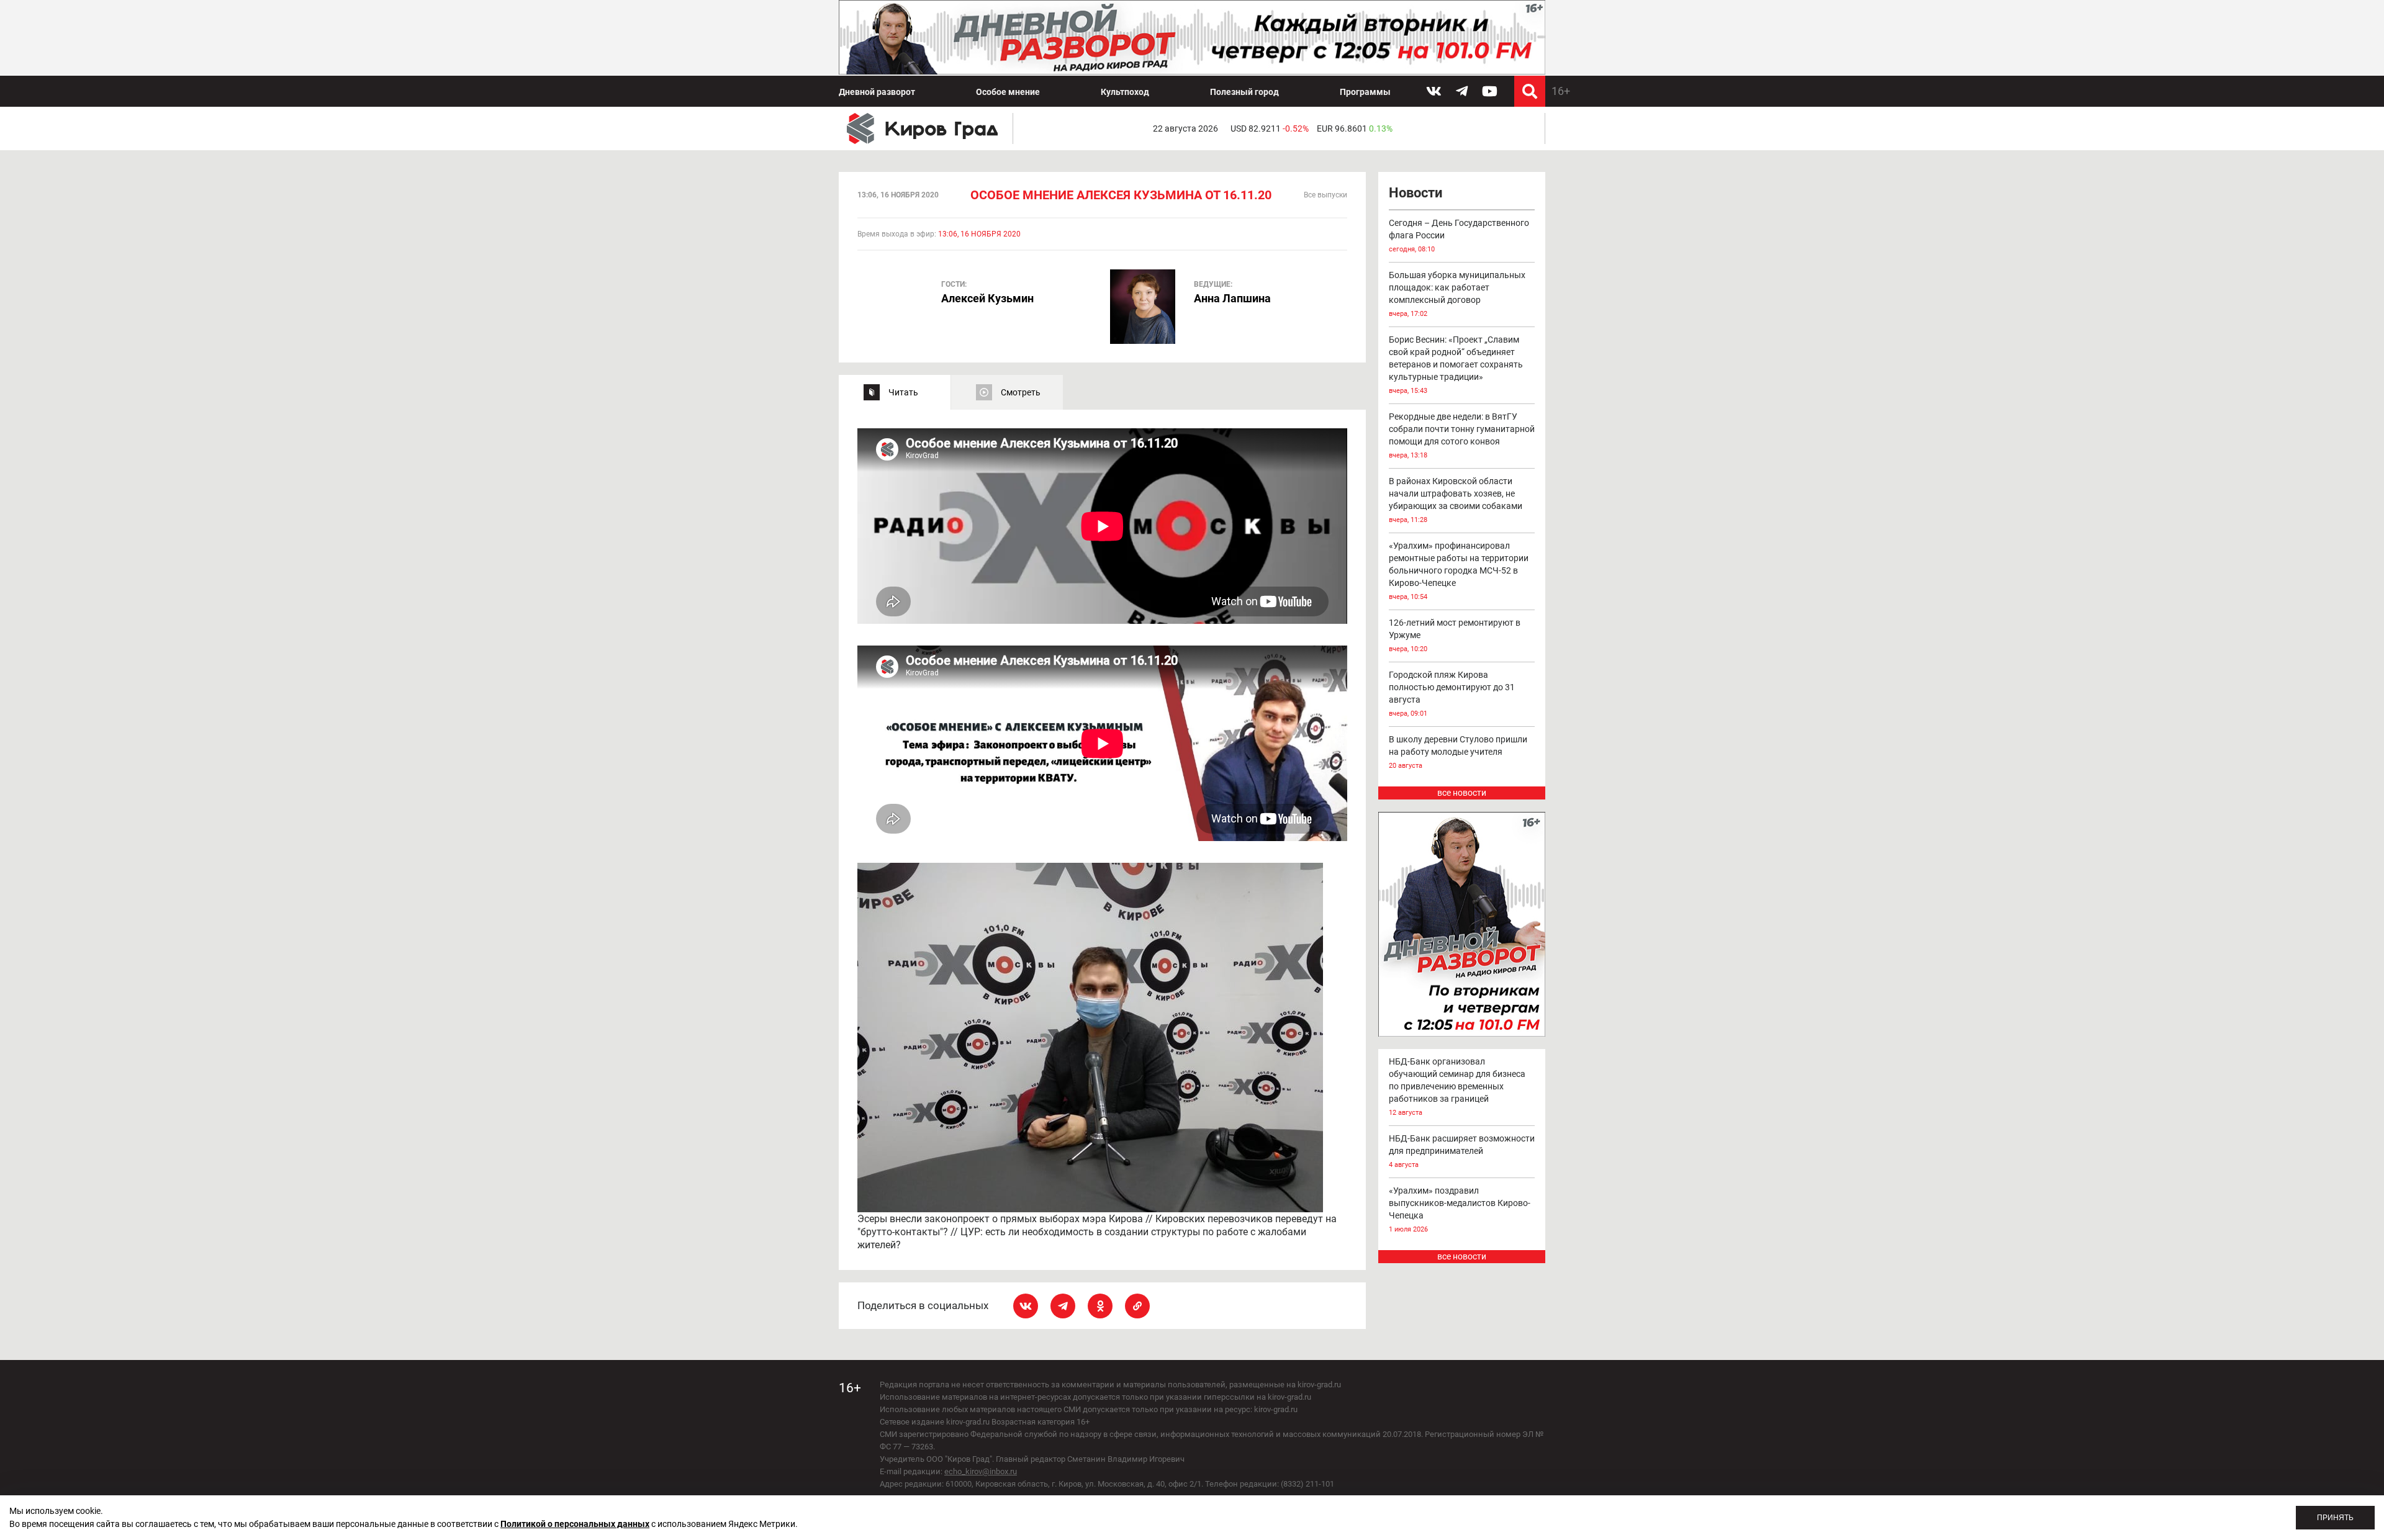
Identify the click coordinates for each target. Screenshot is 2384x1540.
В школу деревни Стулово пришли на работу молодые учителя (1458, 752)
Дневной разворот (877, 92)
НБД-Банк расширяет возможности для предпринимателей (1462, 1151)
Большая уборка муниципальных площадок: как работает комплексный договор (1457, 294)
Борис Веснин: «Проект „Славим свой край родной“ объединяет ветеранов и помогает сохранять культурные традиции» (1456, 365)
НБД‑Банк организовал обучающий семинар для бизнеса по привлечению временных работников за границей (1457, 1087)
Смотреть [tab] (1021, 392)
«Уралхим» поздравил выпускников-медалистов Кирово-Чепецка (1460, 1209)
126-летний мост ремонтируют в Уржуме (1455, 635)
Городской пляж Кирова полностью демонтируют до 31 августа (1452, 694)
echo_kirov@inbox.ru (981, 1471)
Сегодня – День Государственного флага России (1459, 236)
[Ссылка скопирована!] (1137, 1306)
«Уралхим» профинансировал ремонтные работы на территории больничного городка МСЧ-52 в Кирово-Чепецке (1459, 571)
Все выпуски (1325, 195)
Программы (1365, 92)
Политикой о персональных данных (575, 1524)
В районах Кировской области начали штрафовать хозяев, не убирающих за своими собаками (1456, 500)
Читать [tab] (903, 392)
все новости (1462, 793)
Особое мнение (1008, 92)
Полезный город (1244, 92)
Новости (1415, 193)
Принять (2335, 1518)
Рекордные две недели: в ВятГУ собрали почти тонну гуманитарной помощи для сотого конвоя (1462, 435)
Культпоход (1125, 92)
